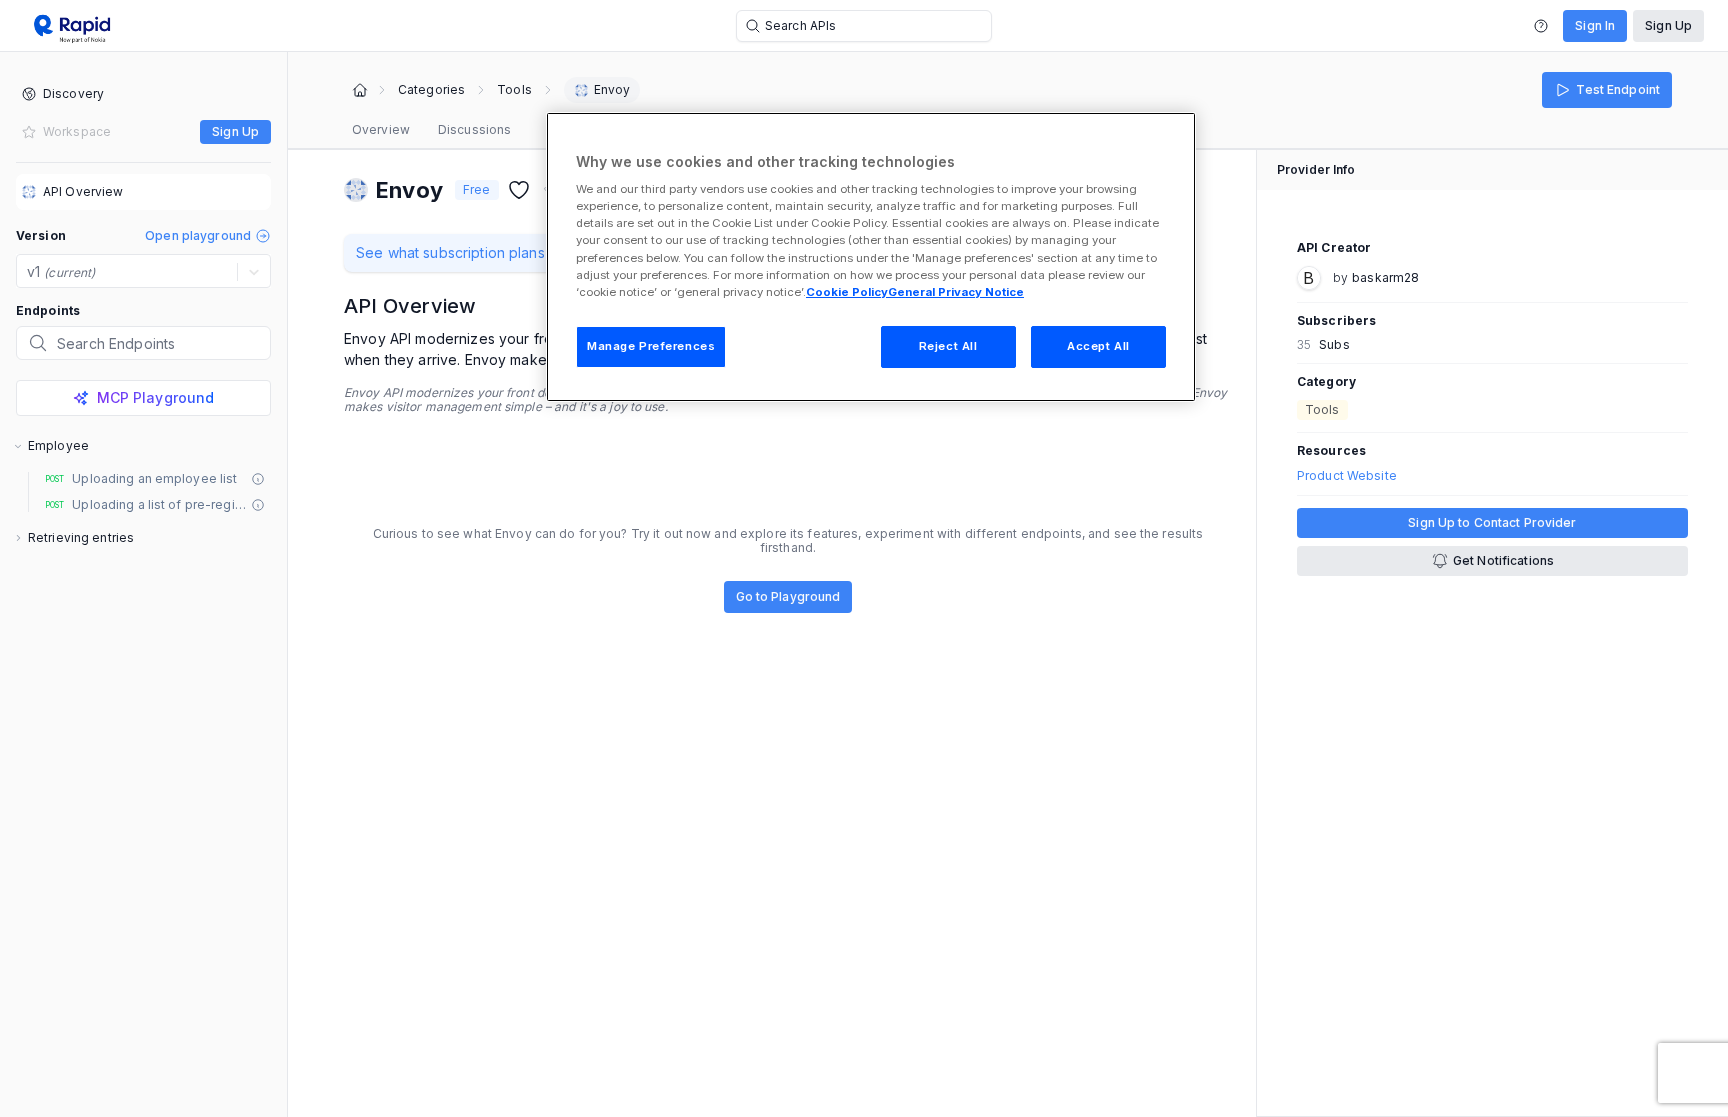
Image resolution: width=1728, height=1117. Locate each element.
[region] (871, 257)
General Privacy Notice (956, 292)
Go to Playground (788, 596)
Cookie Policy (847, 292)
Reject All (948, 346)
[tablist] (431, 130)
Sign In (1595, 25)
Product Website (1347, 476)
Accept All (1098, 346)
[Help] (1541, 26)
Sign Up (1668, 25)
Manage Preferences (651, 346)
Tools (514, 90)
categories (431, 90)
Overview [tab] (381, 129)
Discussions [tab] (474, 129)
